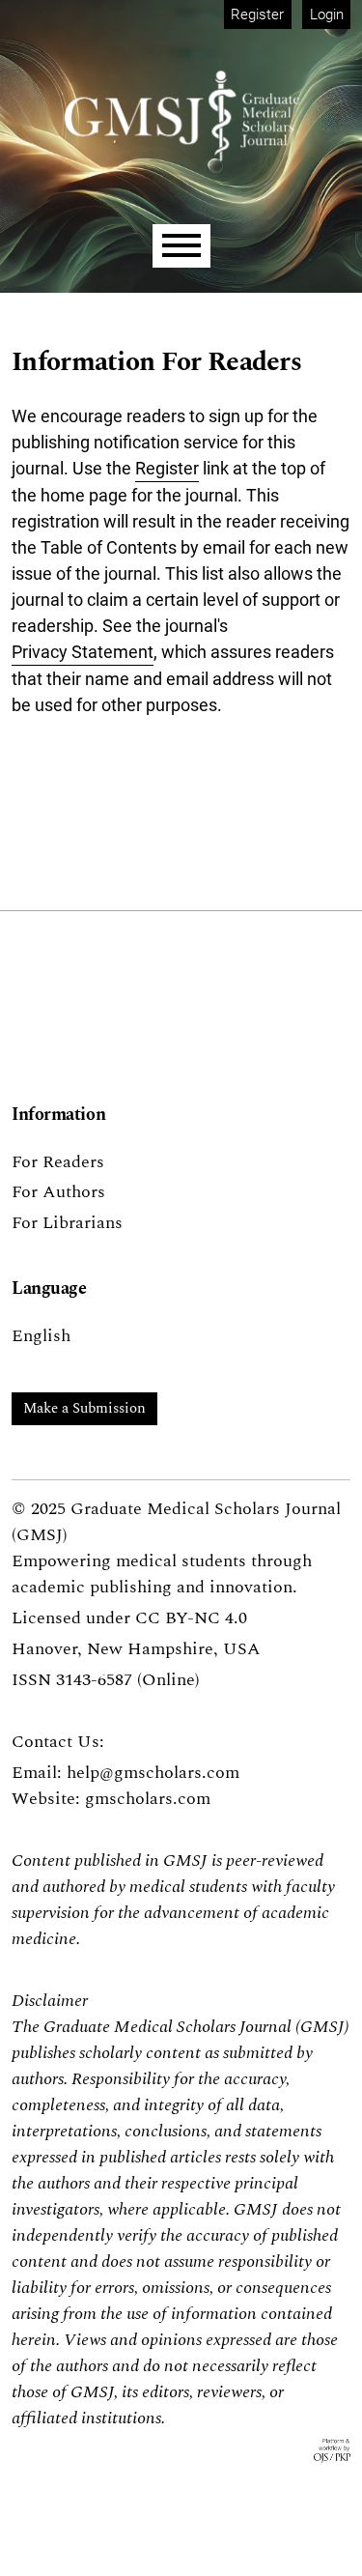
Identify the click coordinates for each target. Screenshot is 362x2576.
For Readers (58, 1162)
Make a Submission (84, 1408)
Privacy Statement (83, 652)
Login (327, 14)
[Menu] (181, 246)
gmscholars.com (148, 1799)
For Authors (58, 1192)
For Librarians (67, 1223)
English (41, 1336)
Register (257, 14)
